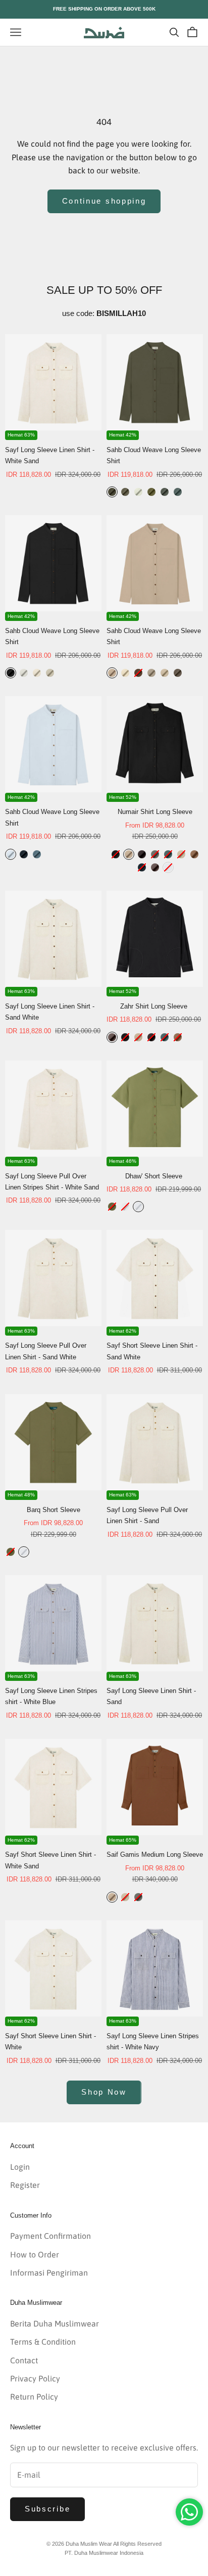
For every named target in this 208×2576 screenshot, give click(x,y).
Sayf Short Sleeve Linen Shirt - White (50, 2041)
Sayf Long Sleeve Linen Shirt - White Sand (50, 455)
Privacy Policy (35, 2378)
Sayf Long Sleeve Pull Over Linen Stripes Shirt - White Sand (52, 1182)
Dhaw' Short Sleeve (154, 1176)
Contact (24, 2360)
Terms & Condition (43, 2342)
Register (25, 2185)
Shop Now (104, 2092)
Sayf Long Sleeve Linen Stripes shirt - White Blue (51, 1696)
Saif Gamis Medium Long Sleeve (155, 1855)
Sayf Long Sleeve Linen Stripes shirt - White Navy (153, 2041)
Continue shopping (104, 201)
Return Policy (34, 2397)
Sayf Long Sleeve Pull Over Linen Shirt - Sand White (46, 1351)
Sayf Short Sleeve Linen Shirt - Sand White (152, 1351)
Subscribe (47, 2509)
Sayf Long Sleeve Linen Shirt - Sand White (50, 1012)
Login (20, 2167)
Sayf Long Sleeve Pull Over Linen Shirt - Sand (147, 1515)
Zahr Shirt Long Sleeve (154, 1006)
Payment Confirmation (50, 2236)
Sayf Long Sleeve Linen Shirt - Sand (151, 1696)
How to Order (35, 2254)
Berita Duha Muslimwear (55, 2323)
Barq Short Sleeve (54, 1510)
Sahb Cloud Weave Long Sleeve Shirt (154, 455)
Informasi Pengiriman (49, 2273)
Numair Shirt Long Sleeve (155, 812)
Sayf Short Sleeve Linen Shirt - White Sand (50, 1860)
